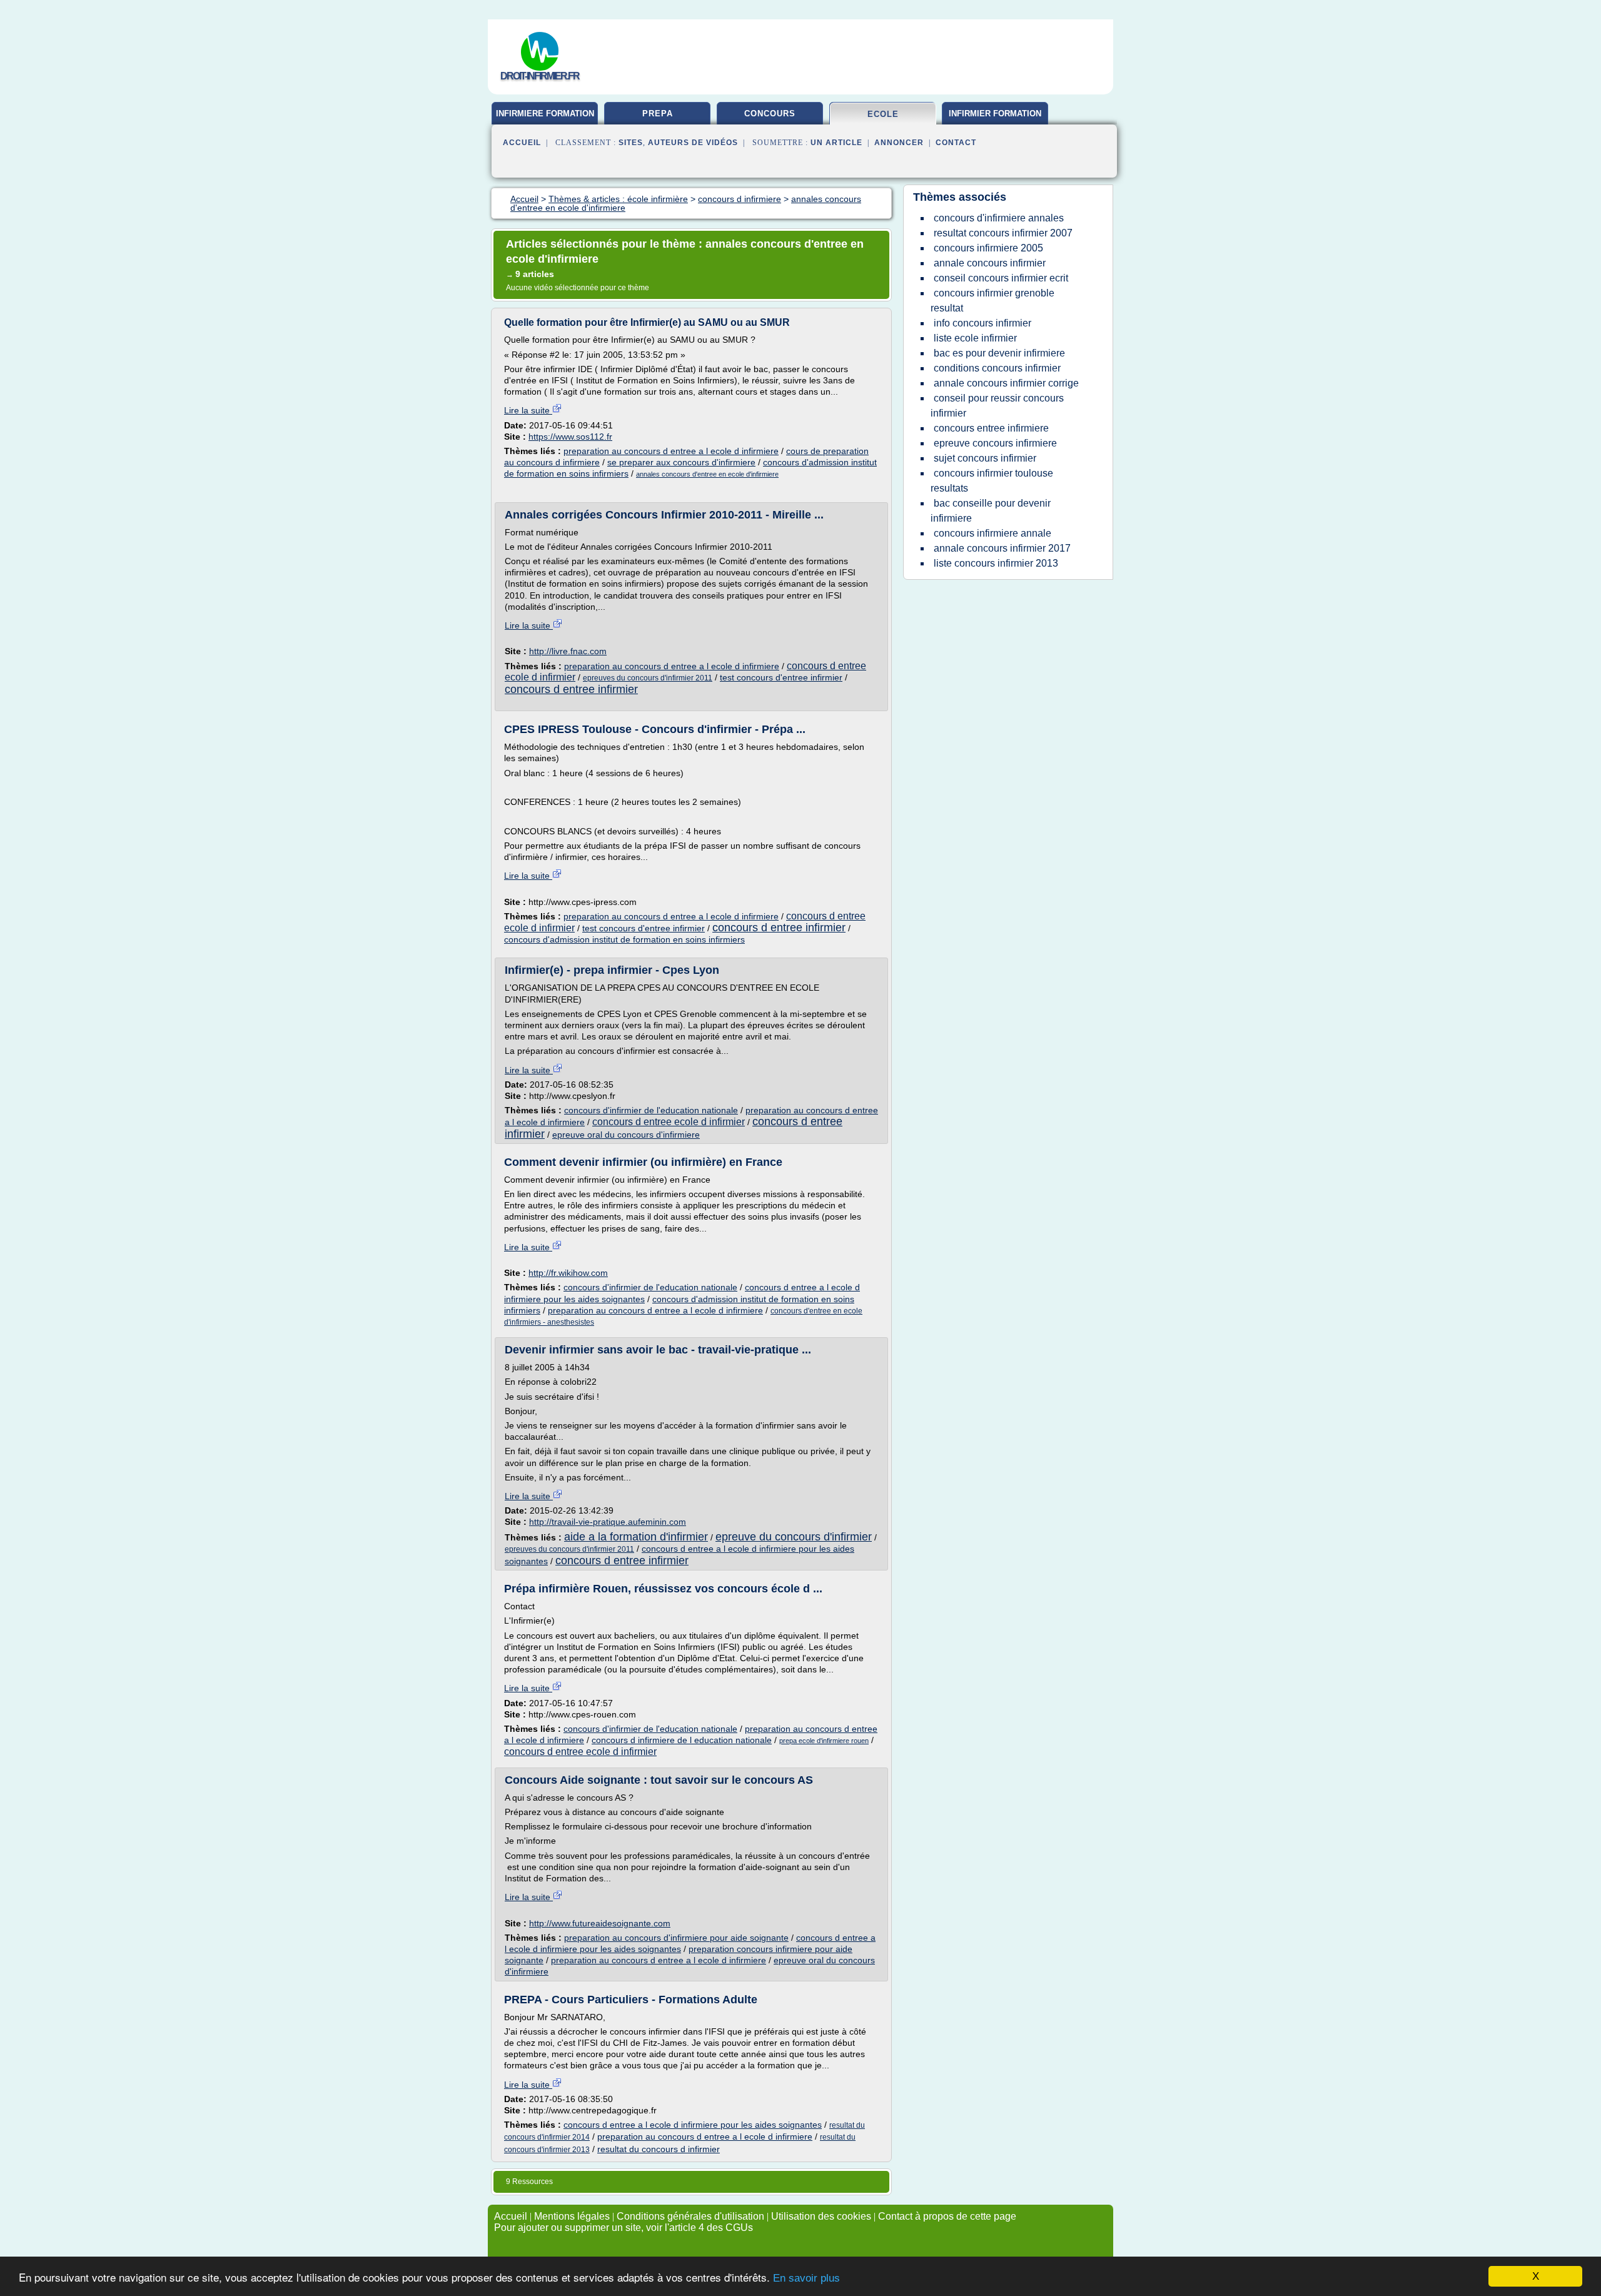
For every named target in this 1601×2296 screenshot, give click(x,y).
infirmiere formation (545, 114)
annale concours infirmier (990, 263)
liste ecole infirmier (975, 338)
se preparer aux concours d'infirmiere (681, 462)
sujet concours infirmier (985, 458)
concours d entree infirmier (571, 689)
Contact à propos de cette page (947, 2216)
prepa (658, 114)
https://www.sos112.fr (570, 437)
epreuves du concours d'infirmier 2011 (648, 678)
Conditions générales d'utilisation (690, 2216)
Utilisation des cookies (821, 2216)
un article (836, 143)
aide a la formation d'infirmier (636, 1537)
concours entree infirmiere (991, 428)
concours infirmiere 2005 (988, 248)
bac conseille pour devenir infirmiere (991, 511)
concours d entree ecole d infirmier (669, 1122)
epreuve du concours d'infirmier (794, 1537)
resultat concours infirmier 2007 (1003, 233)
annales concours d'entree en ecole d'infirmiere (707, 474)
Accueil (522, 143)
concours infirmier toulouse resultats (992, 481)
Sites (631, 143)
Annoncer (899, 143)
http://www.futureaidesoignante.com (600, 1923)
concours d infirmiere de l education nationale (682, 1740)
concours (770, 114)
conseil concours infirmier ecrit (1001, 278)
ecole (883, 114)
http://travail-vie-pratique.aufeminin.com (608, 1522)
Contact (956, 143)
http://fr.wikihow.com (568, 1273)
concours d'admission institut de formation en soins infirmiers (624, 939)
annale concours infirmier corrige (1006, 383)
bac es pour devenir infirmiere (999, 353)
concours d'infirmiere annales (999, 218)
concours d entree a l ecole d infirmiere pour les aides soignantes (693, 2125)
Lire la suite (528, 410)
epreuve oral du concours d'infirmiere (626, 1135)
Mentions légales (572, 2216)
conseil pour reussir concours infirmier (997, 406)
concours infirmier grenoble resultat (992, 301)
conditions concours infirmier (997, 368)
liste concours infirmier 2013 (996, 563)
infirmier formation (995, 114)
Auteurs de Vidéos (693, 143)
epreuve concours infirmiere (995, 443)
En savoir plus (806, 2278)
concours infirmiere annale (992, 533)
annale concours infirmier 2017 (1002, 548)
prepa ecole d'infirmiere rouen (824, 1741)
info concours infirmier (982, 323)
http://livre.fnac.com (568, 651)
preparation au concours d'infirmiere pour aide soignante (676, 1938)
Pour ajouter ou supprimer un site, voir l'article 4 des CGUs (624, 2228)
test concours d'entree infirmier (781, 677)
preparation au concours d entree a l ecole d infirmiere (671, 451)
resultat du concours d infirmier (659, 2149)
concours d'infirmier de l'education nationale (651, 1110)
